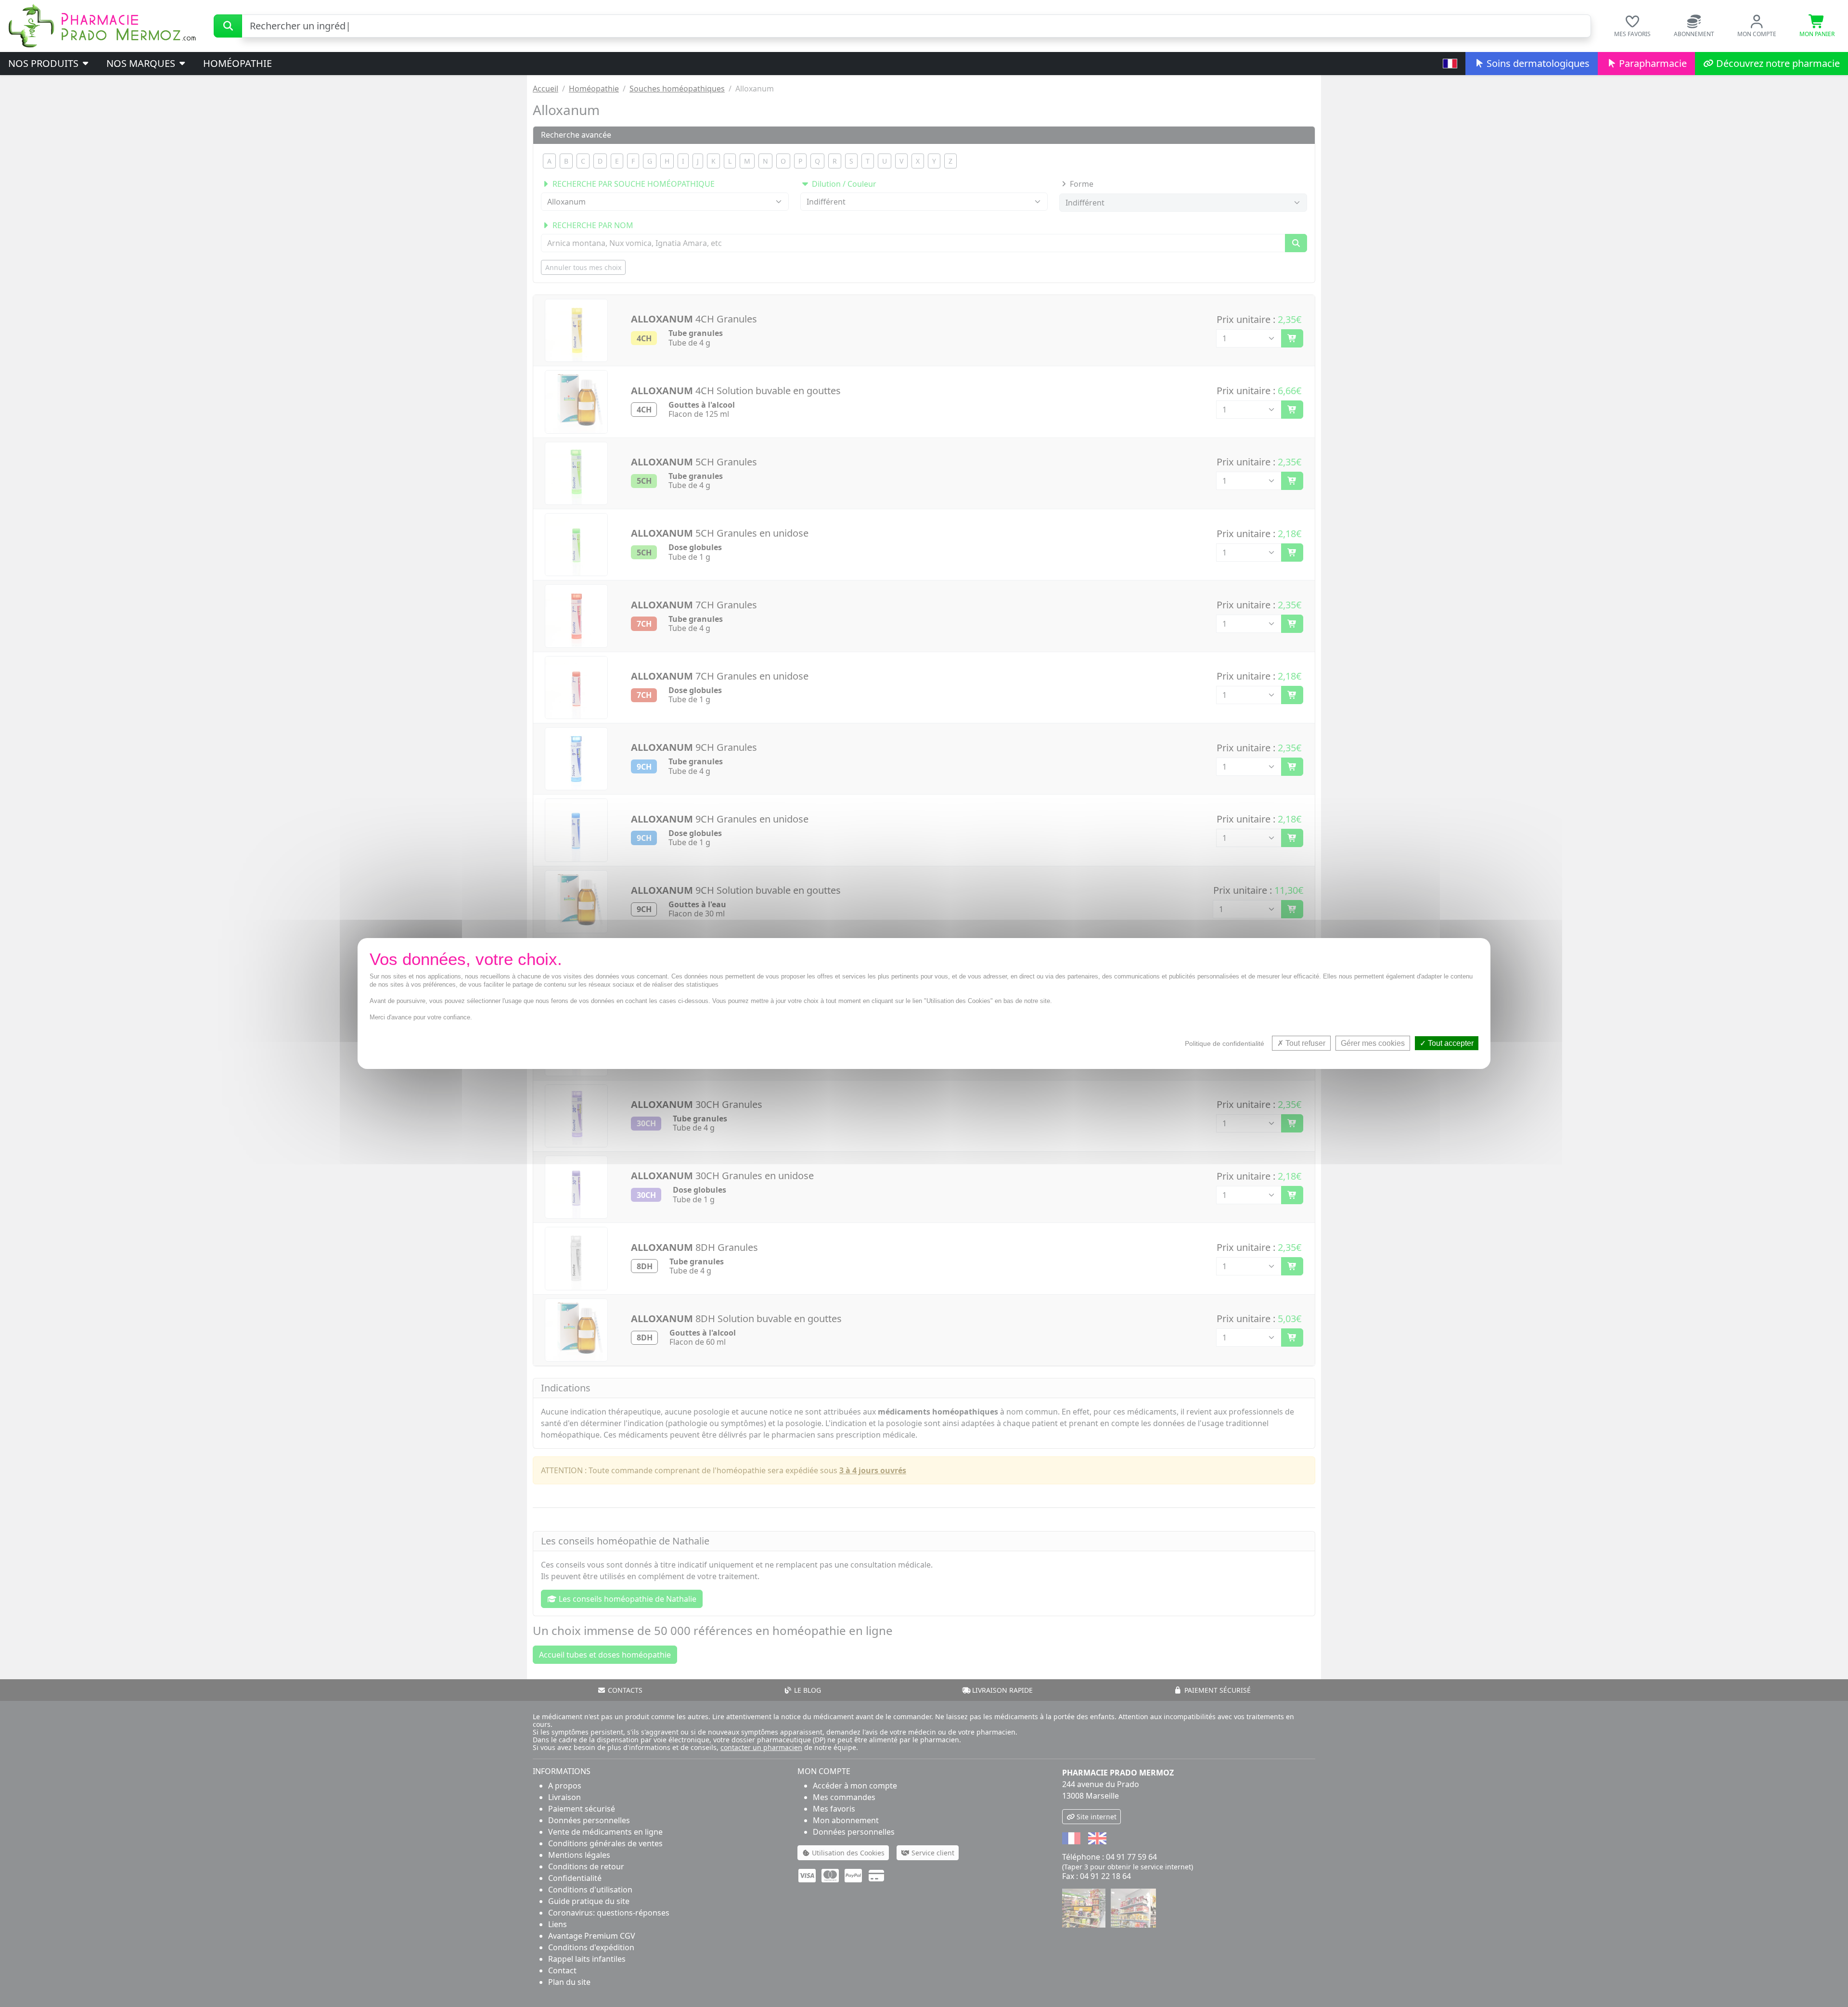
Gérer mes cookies (1373, 1043)
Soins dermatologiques (1537, 63)
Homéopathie (237, 63)
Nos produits (45, 63)
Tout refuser (1304, 1043)
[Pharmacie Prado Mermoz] (102, 25)
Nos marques (142, 63)
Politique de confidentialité (1225, 1043)
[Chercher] (228, 26)
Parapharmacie (1652, 63)
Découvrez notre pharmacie (1777, 63)
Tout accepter (1450, 1043)
